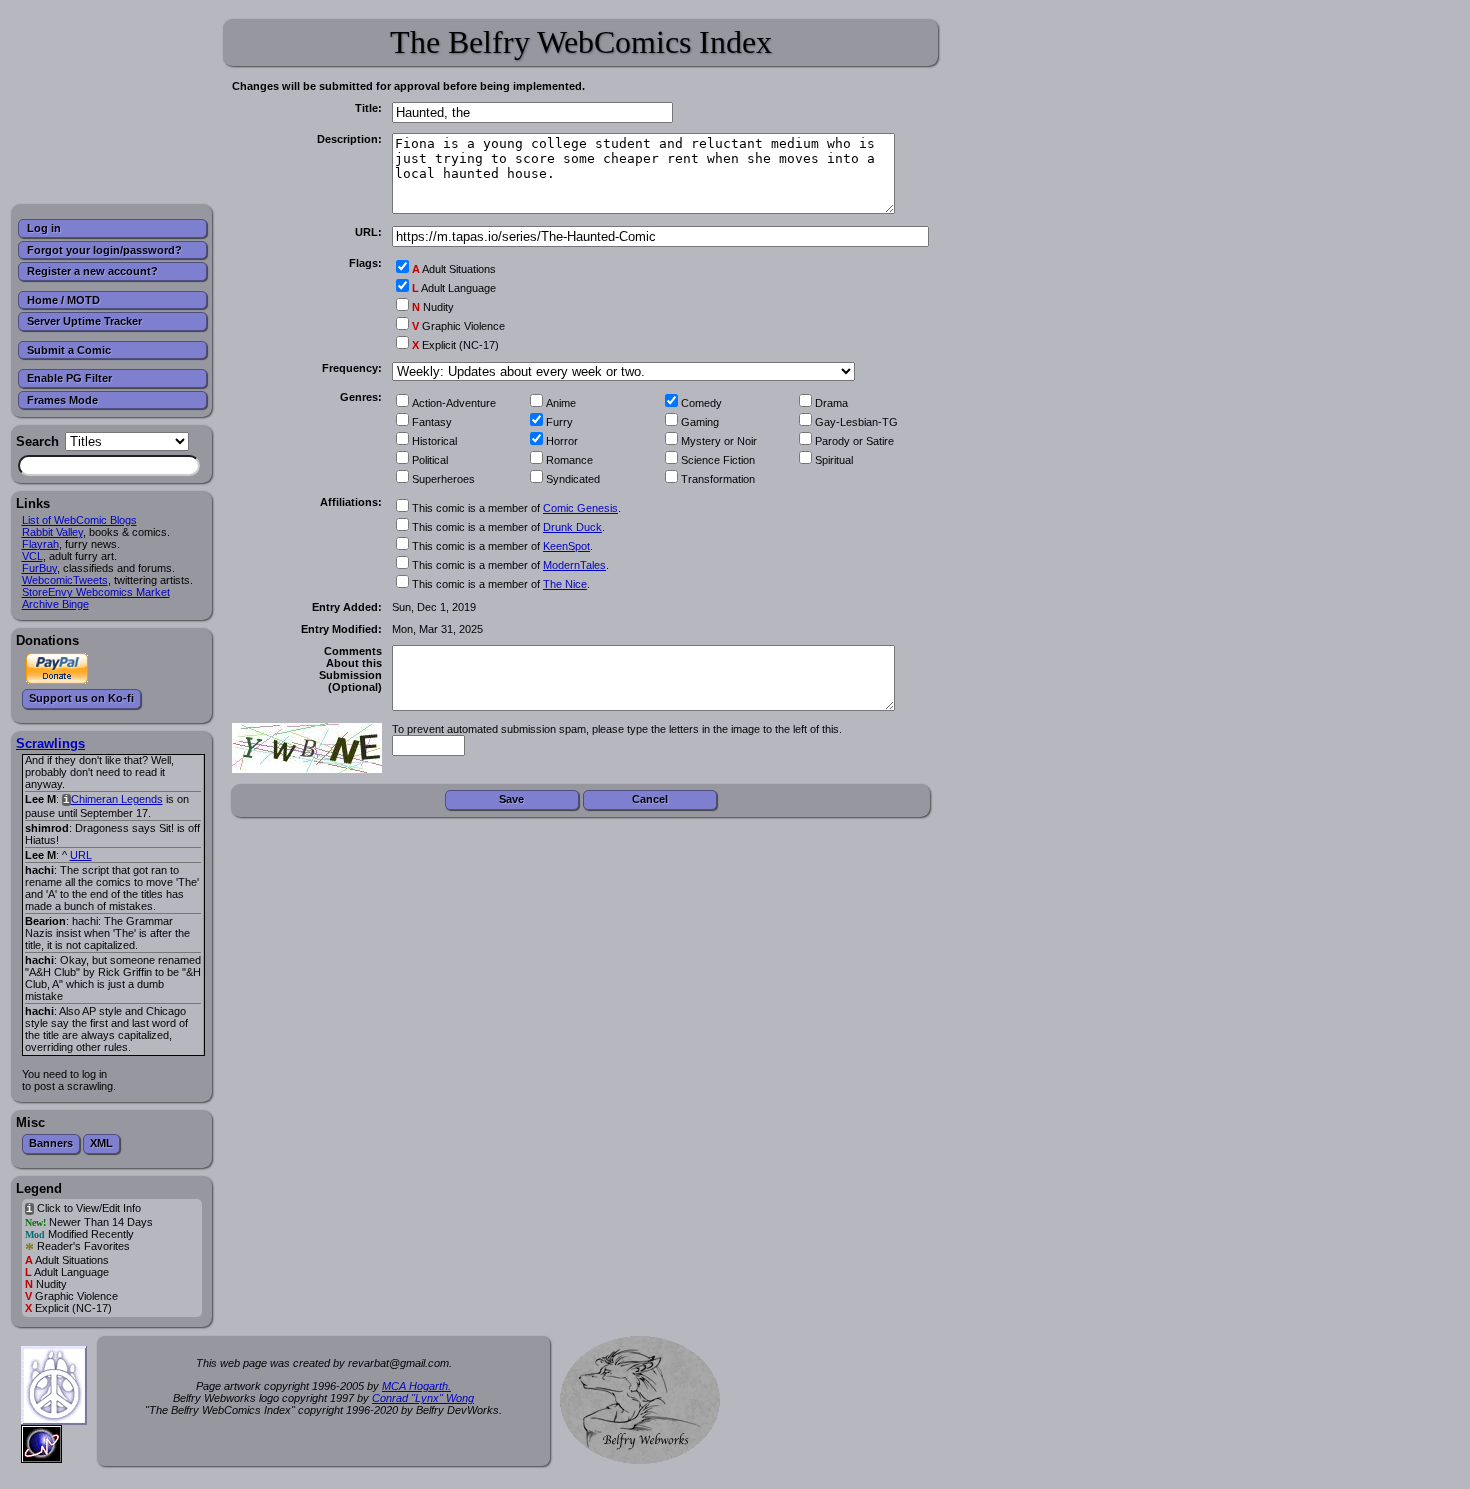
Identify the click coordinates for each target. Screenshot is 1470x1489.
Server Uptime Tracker (84, 321)
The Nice (565, 584)
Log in (44, 228)
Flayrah (40, 544)
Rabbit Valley (52, 532)
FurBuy (39, 568)
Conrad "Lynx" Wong (423, 1398)
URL (81, 855)
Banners (51, 1143)
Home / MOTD (63, 300)
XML (101, 1143)
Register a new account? (92, 271)
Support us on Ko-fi (81, 698)
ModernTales (574, 565)
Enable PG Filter (69, 378)
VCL (32, 556)
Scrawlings (50, 743)
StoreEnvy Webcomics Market (96, 592)
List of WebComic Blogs (79, 520)
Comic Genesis (580, 508)
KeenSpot (566, 546)
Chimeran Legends (117, 799)
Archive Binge (55, 604)
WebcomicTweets (65, 580)
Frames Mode (62, 400)
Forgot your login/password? (104, 250)
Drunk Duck (572, 527)
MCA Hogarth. (416, 1386)
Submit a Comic (69, 350)
